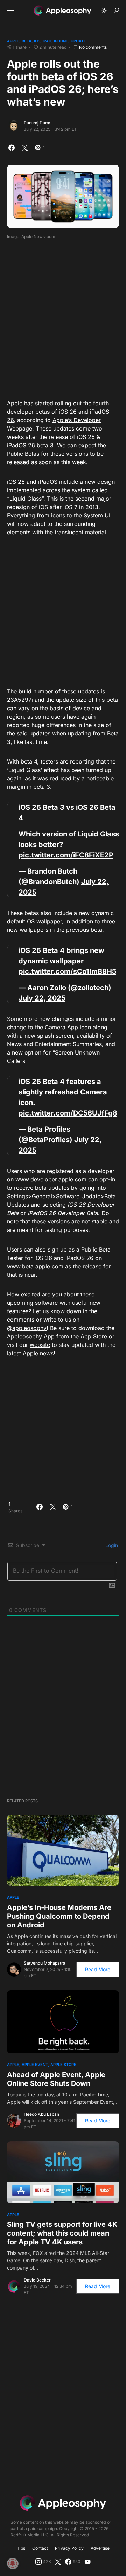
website (40, 1345)
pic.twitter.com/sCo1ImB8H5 (67, 971)
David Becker (37, 2280)
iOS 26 (68, 412)
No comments (93, 47)
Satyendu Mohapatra (45, 1963)
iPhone (61, 41)
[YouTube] (87, 2562)
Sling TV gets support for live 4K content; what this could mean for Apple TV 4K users (62, 2233)
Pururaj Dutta (37, 123)
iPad (47, 41)
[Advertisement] (63, 317)
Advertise (100, 2548)
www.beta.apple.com (35, 1266)
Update (78, 41)
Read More (98, 1969)
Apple (13, 41)
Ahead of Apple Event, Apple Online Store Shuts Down (56, 2079)
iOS (37, 41)
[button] (10, 11)
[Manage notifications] (13, 2563)
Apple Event (35, 2065)
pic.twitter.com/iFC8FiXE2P (66, 855)
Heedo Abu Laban (41, 2114)
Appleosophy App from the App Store (57, 1336)
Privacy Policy (69, 2548)
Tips (21, 2548)
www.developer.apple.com (51, 1179)
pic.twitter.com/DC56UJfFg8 (68, 1113)
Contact (40, 2548)
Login (111, 1545)
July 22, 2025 (42, 998)
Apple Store (63, 2065)
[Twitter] (58, 2562)
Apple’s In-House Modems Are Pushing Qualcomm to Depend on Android (59, 1916)
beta (27, 41)
